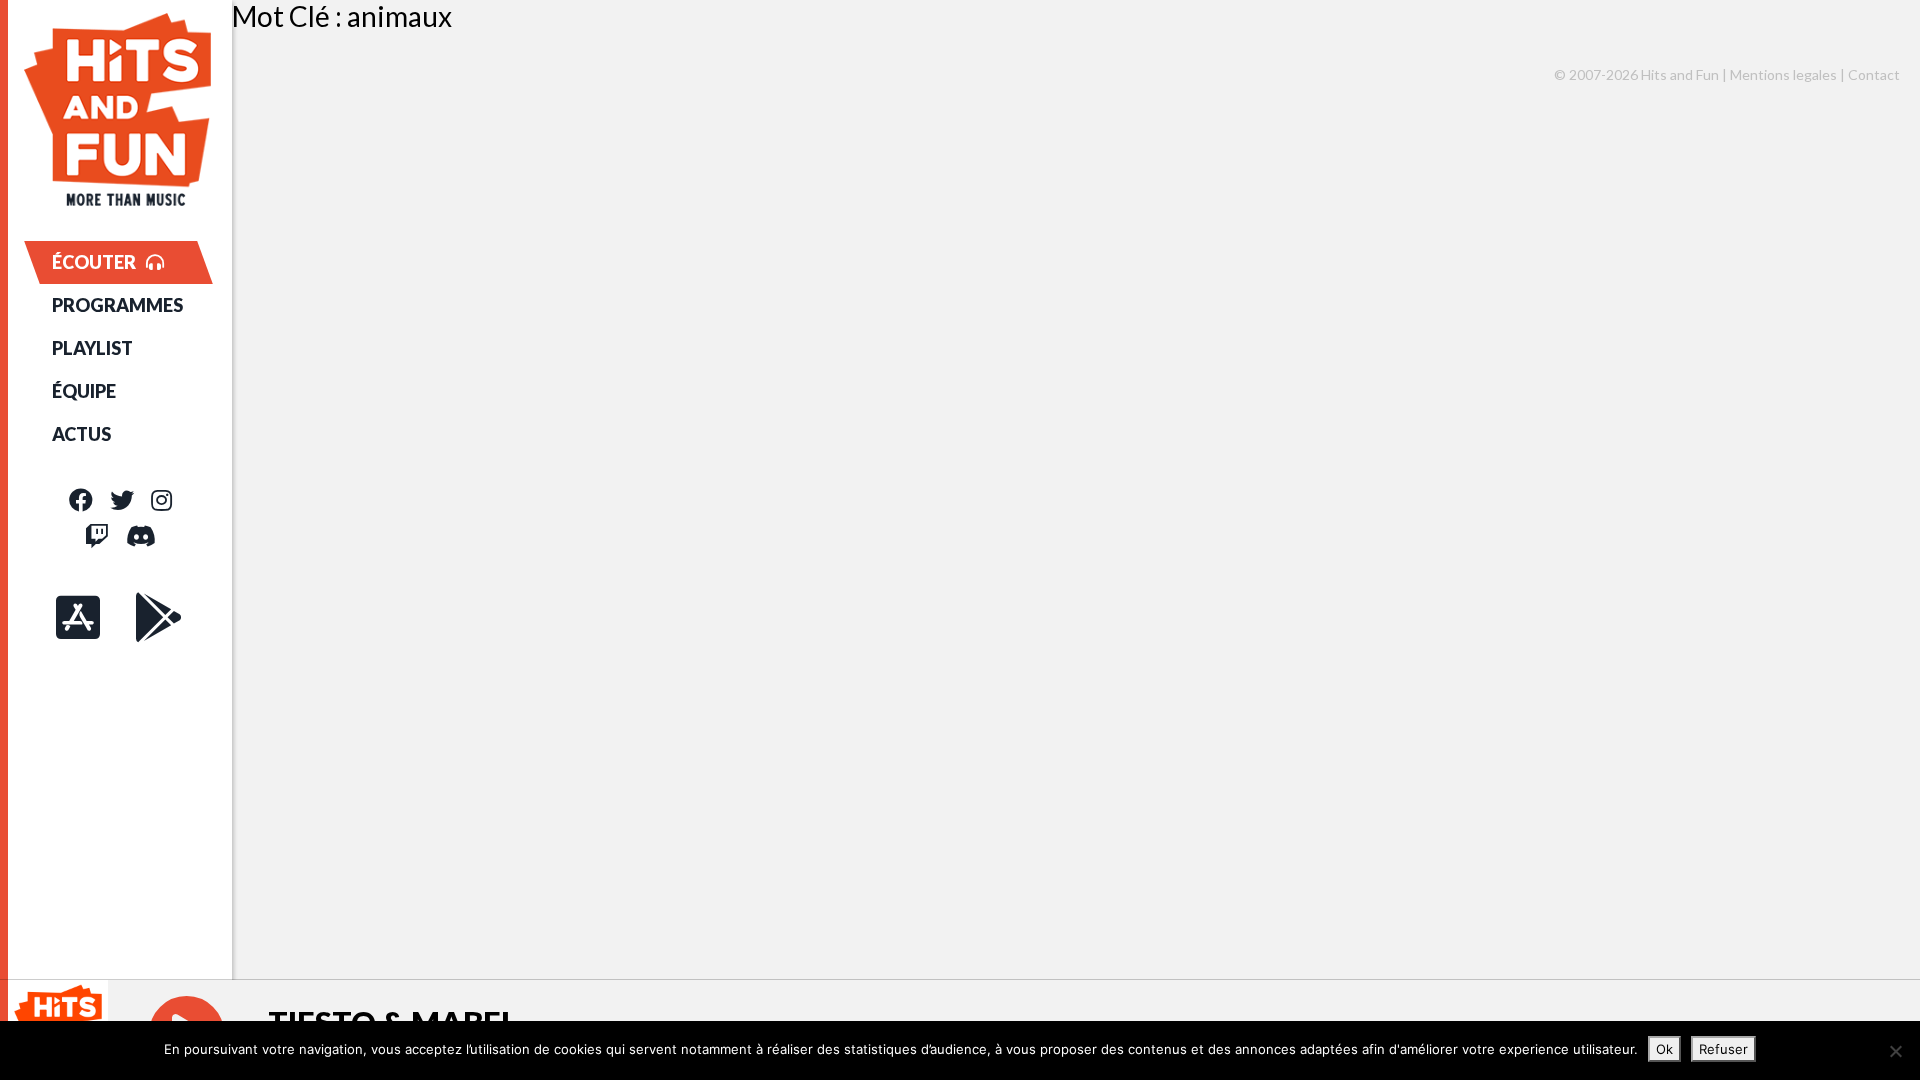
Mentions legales (1783, 74)
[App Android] (159, 617)
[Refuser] (1895, 1051)
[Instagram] (161, 499)
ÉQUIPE (84, 391)
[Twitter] (122, 499)
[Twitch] (97, 535)
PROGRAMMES (117, 305)
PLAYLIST (92, 348)
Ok (1664, 1049)
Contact (1874, 74)
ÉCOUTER (94, 262)
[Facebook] (81, 499)
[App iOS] (78, 617)
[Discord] (141, 535)
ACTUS (81, 434)
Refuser (1723, 1049)
